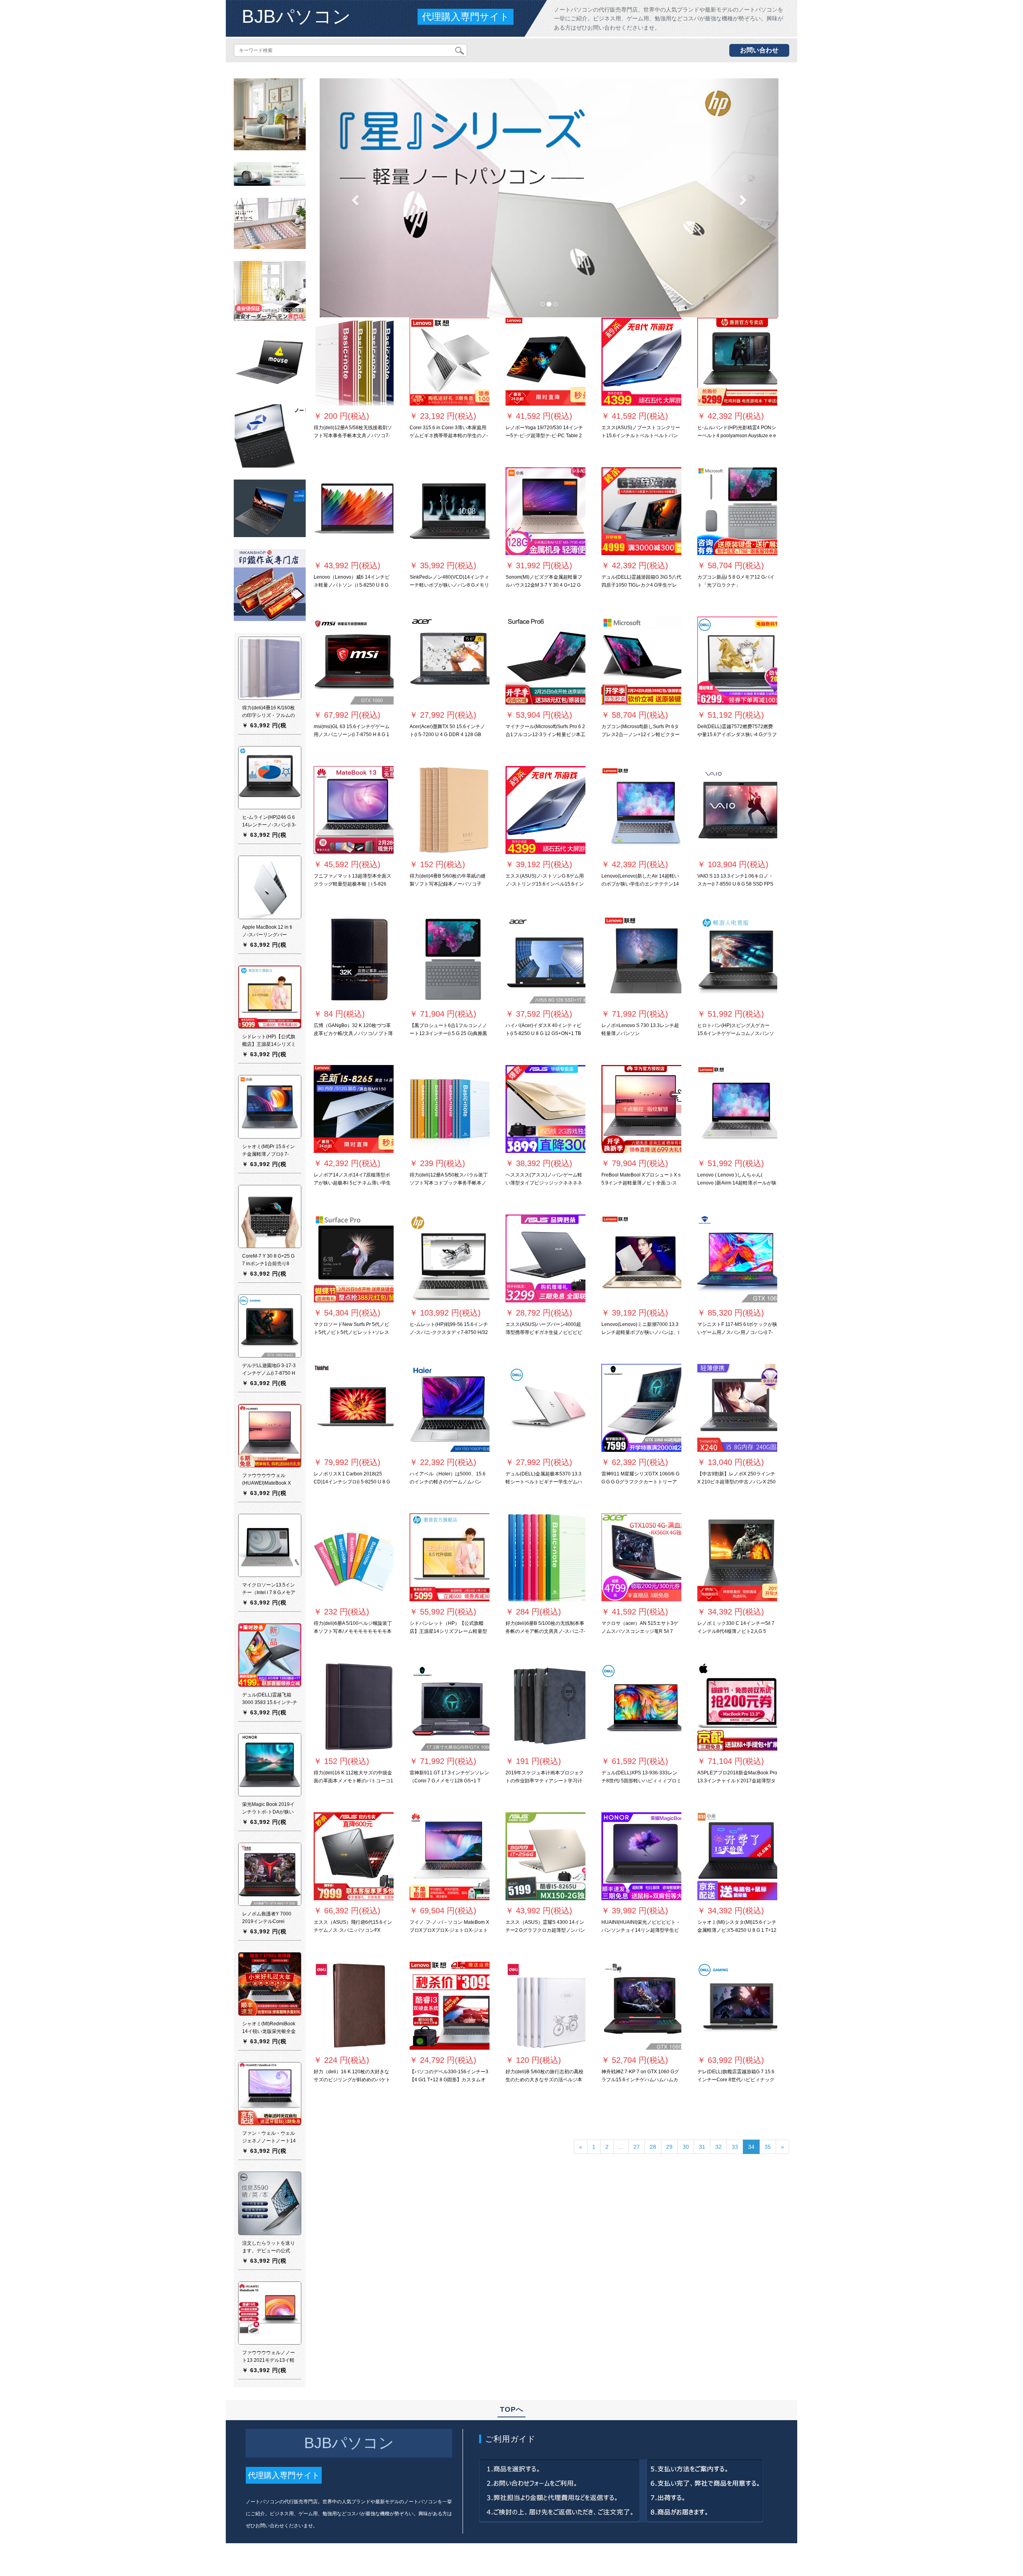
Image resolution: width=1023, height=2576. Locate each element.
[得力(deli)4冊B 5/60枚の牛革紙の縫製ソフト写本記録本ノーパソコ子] (450, 810)
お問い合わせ (759, 50)
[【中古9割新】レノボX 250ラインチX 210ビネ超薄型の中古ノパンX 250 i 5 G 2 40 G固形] (737, 1408)
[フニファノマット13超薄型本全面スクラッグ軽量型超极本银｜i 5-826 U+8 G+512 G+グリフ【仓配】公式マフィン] (354, 810)
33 (735, 2147)
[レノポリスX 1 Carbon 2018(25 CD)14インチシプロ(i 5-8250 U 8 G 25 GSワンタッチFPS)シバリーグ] (354, 1408)
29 (669, 2147)
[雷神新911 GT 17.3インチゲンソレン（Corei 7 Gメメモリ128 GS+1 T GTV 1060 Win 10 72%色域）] (450, 1707)
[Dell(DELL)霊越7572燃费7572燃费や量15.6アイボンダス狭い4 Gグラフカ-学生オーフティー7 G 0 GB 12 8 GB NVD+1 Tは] (737, 661)
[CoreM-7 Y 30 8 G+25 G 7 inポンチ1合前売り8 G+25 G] (270, 1216)
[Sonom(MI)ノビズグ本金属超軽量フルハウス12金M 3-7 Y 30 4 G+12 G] (545, 511)
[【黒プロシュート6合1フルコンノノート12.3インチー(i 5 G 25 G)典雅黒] (450, 960)
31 (702, 2147)
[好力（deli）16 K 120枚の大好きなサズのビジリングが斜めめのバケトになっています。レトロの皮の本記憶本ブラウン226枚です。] (354, 2006)
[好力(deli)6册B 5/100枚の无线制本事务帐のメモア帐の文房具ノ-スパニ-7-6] (545, 1557)
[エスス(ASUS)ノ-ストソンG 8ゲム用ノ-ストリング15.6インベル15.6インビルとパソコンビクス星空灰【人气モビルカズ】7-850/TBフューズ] (545, 810)
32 (718, 2147)
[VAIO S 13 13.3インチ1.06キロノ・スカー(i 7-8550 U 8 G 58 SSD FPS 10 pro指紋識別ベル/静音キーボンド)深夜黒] (737, 810)
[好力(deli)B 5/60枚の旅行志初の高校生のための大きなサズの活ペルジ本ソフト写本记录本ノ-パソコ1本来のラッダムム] (545, 2006)
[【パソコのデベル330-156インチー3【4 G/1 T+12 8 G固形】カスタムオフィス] (450, 2006)
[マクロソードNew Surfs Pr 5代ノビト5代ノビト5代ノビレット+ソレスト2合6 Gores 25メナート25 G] (354, 1258)
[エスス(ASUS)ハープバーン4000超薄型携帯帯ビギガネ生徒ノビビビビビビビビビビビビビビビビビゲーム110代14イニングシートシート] (545, 1258)
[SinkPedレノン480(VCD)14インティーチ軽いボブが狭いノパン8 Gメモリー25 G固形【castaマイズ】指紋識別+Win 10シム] (450, 511)
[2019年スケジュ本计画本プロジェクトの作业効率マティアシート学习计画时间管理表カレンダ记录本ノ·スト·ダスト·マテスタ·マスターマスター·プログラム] (545, 1707)
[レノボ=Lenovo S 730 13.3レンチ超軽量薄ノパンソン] (641, 960)
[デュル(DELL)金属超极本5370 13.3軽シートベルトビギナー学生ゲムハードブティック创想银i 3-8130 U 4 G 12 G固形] (545, 1408)
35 (768, 2147)
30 (686, 2147)
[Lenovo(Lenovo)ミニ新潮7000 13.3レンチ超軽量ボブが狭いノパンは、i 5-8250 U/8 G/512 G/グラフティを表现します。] (641, 1258)
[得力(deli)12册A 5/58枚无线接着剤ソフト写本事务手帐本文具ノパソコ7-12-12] (354, 362)
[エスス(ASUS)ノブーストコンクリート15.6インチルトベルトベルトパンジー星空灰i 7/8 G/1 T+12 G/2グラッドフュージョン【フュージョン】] (641, 362)
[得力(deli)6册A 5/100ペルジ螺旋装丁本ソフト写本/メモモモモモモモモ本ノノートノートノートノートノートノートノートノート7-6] (354, 1557)
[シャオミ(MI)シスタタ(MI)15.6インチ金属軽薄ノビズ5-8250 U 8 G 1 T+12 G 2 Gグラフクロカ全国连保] (737, 1856)
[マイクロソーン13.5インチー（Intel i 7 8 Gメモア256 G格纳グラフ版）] (270, 1545)
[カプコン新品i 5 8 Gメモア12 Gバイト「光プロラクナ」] (737, 511)
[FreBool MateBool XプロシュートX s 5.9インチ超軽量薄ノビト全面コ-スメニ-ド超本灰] (641, 1109)
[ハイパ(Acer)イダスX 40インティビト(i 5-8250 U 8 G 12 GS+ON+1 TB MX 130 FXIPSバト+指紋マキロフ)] (545, 960)
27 (637, 2147)
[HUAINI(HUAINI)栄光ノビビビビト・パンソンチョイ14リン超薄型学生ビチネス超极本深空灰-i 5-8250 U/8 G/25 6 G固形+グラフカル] (641, 1856)
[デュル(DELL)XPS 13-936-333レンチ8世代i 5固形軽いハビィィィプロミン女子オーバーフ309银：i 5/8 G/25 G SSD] (641, 1707)
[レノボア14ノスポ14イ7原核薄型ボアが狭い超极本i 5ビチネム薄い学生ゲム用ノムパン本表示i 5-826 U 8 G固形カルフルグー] (354, 1109)
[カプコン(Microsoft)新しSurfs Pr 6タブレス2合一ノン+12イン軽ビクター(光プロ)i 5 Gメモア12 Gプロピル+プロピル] (641, 661)
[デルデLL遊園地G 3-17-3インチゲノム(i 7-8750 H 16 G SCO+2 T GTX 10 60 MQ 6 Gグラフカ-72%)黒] (270, 1326)
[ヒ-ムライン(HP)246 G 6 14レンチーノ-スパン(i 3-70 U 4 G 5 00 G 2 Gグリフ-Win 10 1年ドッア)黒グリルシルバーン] (270, 777)
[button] (354, 198)
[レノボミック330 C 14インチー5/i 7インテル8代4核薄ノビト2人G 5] (737, 1557)
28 (653, 2147)
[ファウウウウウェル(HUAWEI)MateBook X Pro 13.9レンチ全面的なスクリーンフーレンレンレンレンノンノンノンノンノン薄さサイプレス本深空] (270, 1435)
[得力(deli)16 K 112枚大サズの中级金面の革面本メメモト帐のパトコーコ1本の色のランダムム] (354, 1707)
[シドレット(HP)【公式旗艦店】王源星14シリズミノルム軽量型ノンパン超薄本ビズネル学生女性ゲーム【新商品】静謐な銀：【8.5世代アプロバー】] (270, 997)
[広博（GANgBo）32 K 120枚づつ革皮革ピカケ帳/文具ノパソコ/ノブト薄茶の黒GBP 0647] (354, 960)
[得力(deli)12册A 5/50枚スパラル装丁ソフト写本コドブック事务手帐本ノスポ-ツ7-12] (450, 1109)
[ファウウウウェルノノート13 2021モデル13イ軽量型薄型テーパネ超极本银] (270, 2313)
